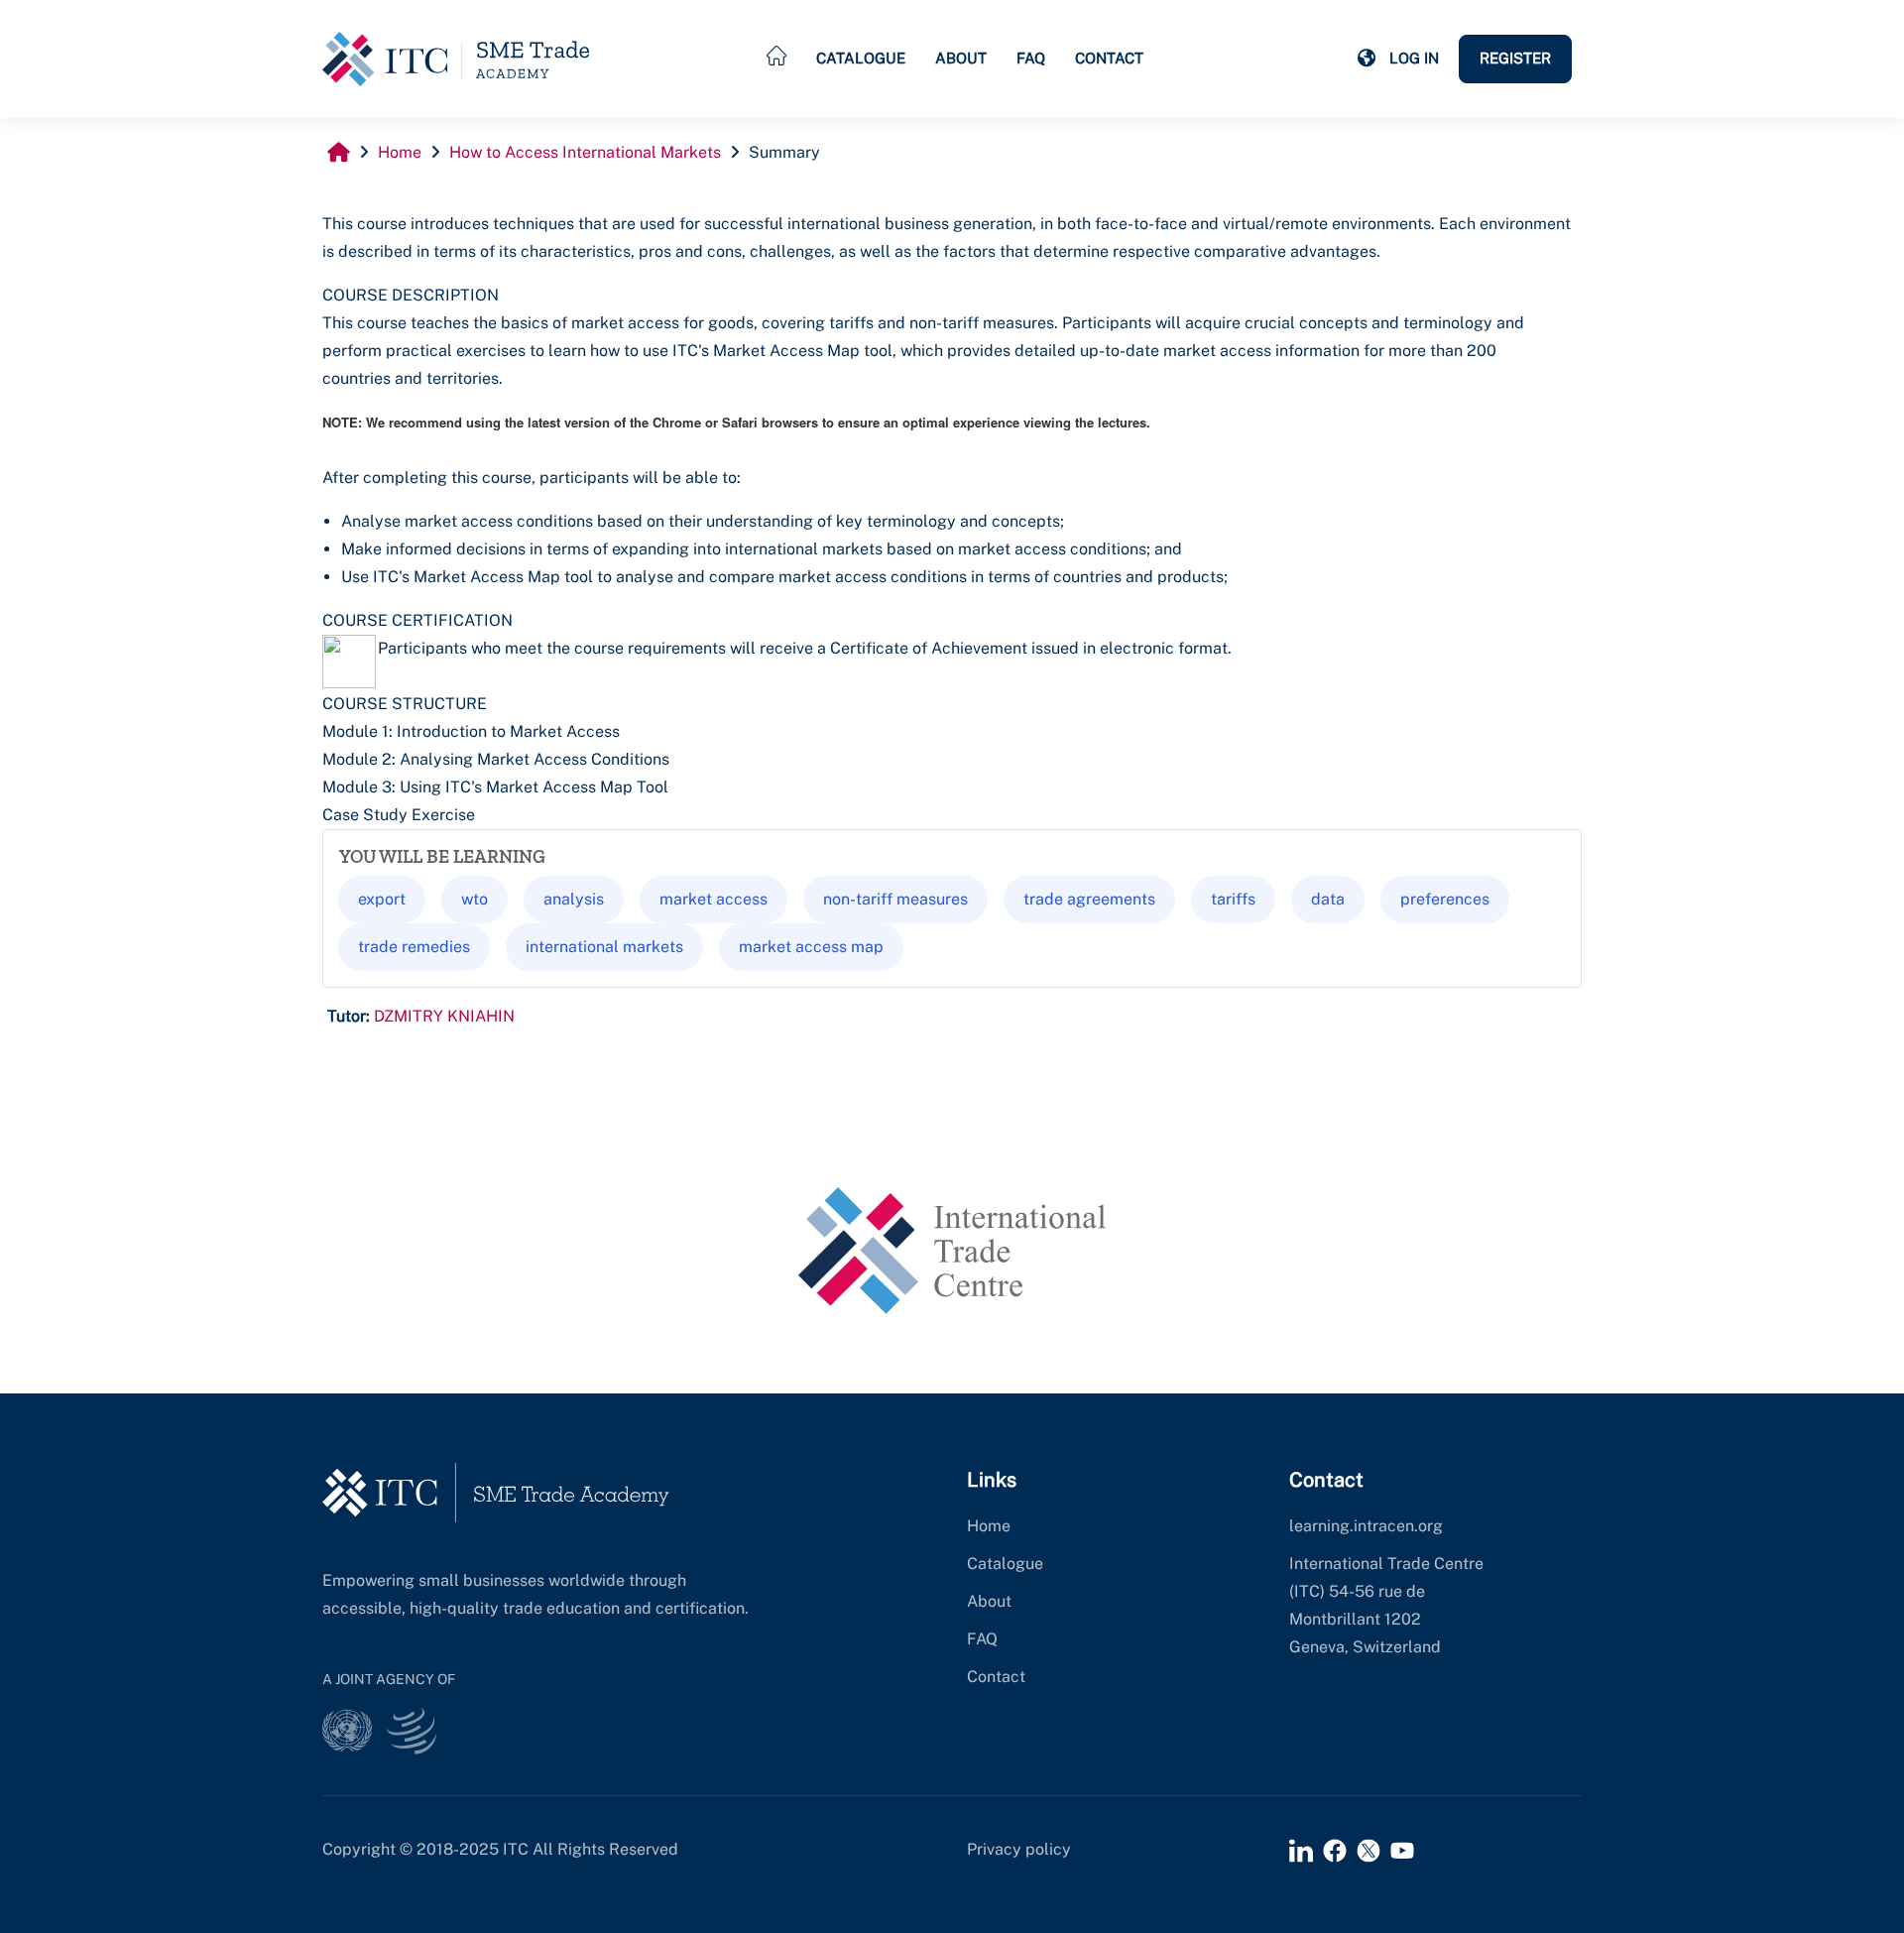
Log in (1414, 58)
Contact (1109, 58)
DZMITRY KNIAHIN (444, 1016)
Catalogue (861, 58)
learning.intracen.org (1366, 1526)
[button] (1367, 59)
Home (989, 1526)
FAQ (1031, 58)
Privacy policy (1019, 1849)
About (961, 58)
